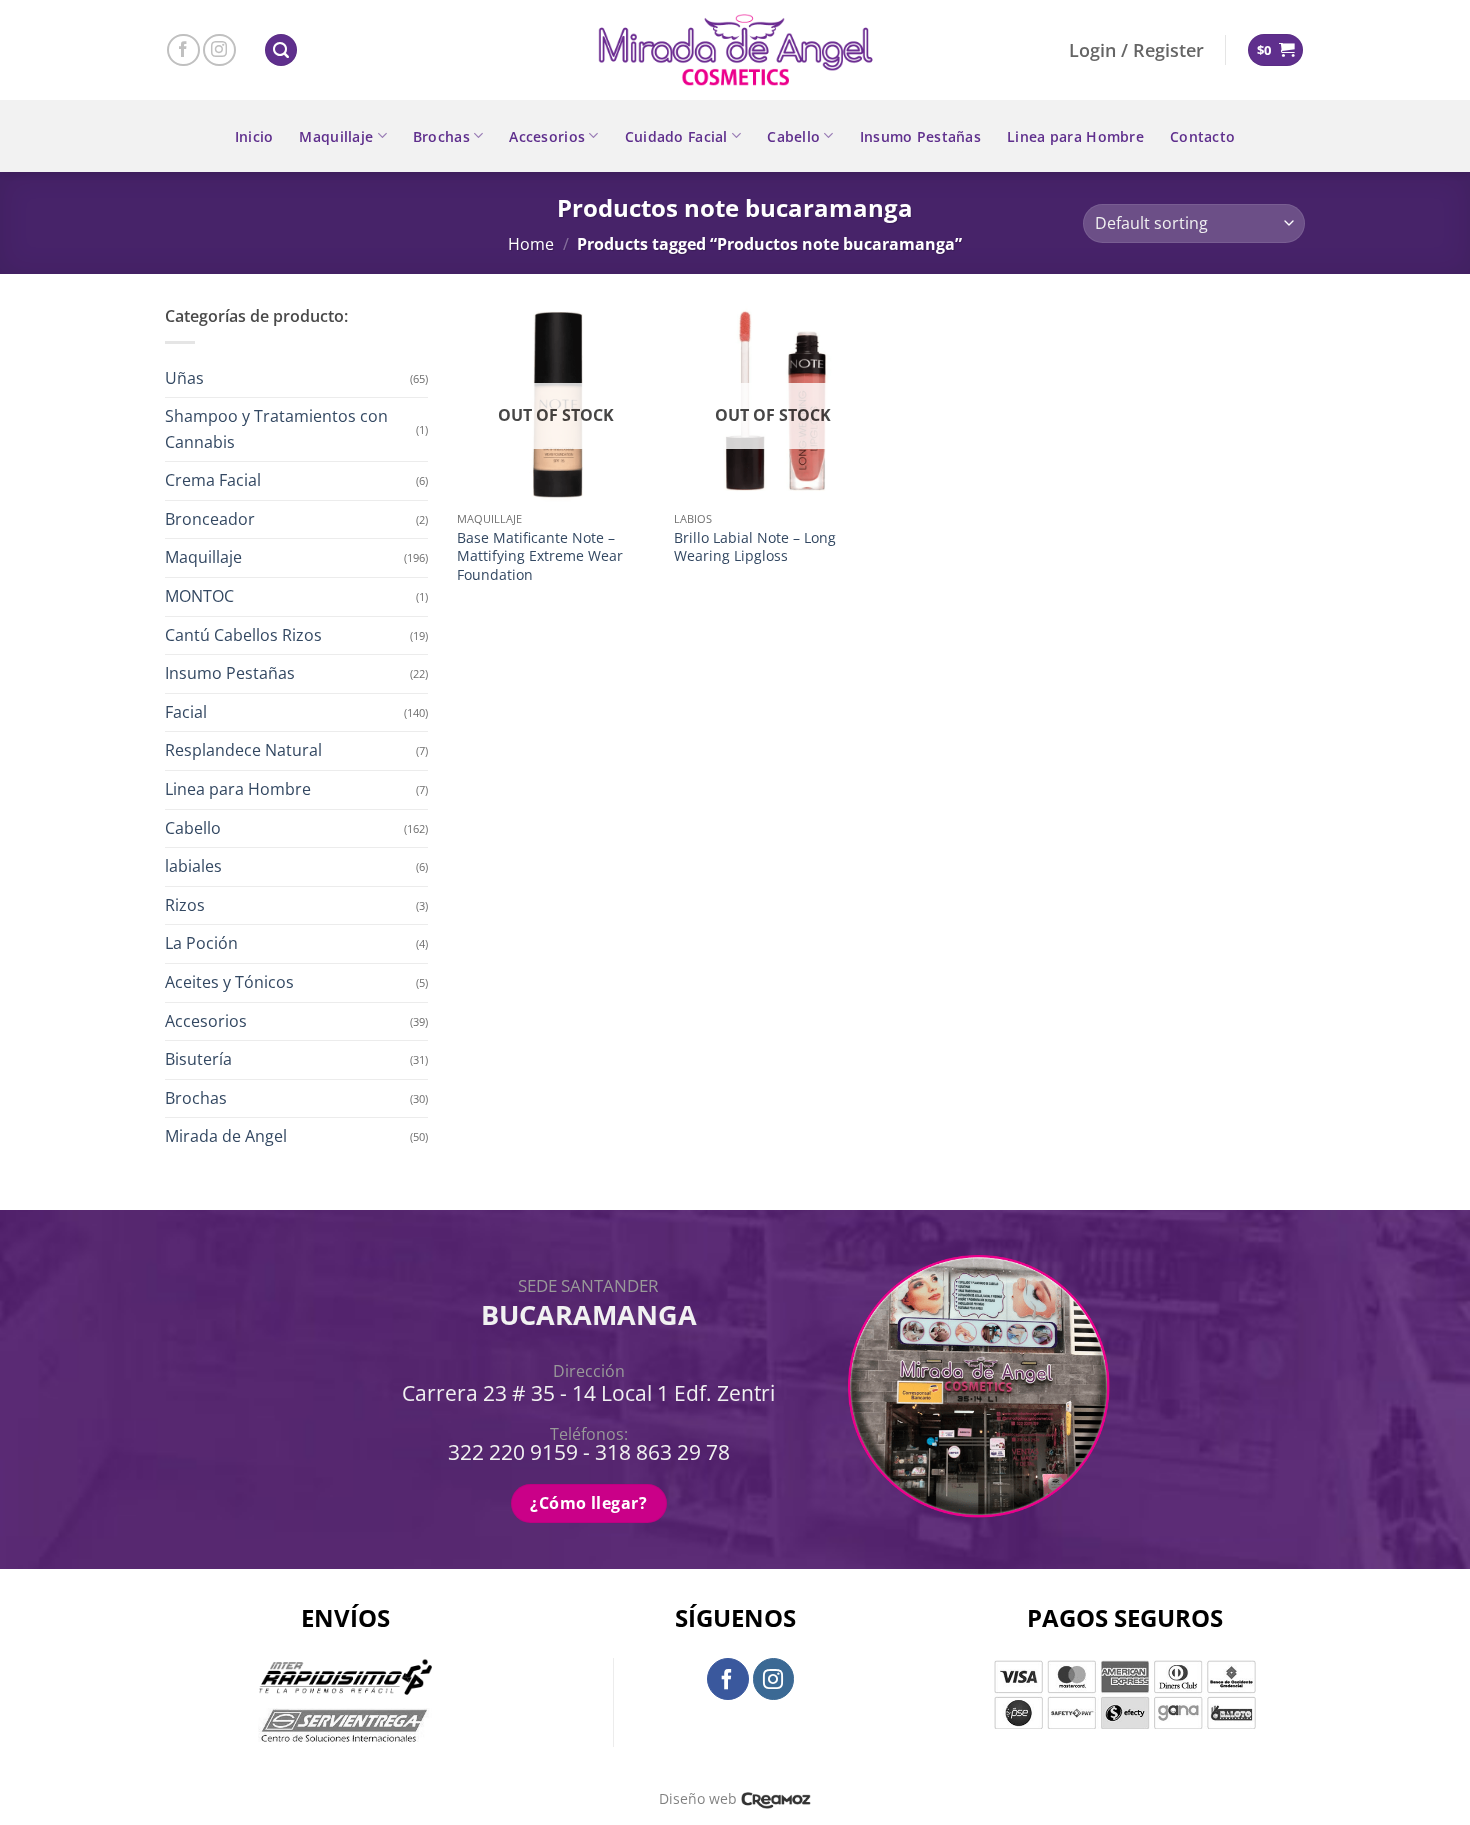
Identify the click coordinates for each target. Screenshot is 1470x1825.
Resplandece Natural (243, 750)
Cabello (793, 136)
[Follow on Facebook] (183, 50)
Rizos (185, 905)
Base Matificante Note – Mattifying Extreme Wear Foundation (540, 556)
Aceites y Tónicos (229, 982)
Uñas (184, 378)
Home (531, 244)
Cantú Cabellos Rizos (243, 635)
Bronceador (210, 519)
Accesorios (547, 136)
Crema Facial (213, 480)
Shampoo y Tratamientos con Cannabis (276, 429)
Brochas (441, 136)
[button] (281, 50)
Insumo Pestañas (920, 136)
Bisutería (198, 1059)
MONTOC (199, 596)
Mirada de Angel (226, 1136)
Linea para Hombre (1075, 136)
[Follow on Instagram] (219, 50)
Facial (186, 712)
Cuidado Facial (676, 136)
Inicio (254, 136)
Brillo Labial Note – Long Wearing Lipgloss (755, 547)
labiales (193, 866)
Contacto (1202, 136)
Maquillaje (336, 136)
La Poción (201, 943)
